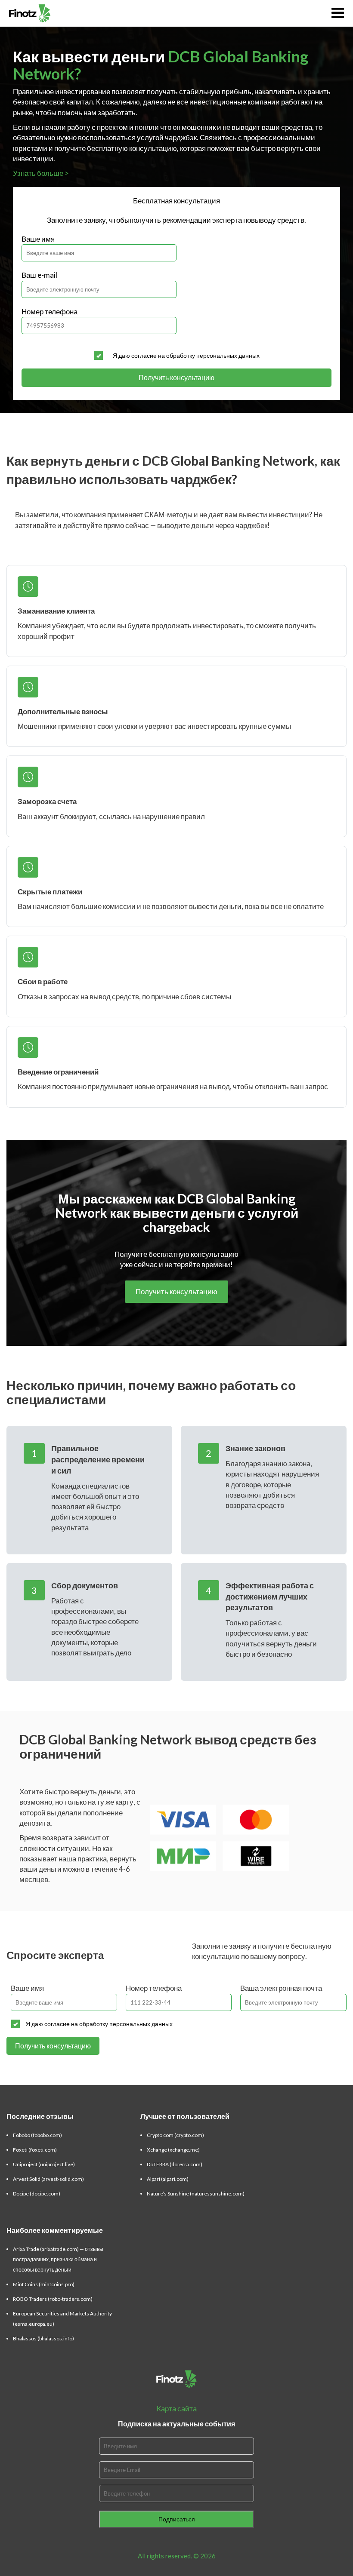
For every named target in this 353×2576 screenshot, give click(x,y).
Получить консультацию (176, 377)
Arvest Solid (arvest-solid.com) (48, 2179)
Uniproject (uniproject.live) (44, 2164)
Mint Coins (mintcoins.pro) (44, 2284)
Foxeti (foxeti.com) (35, 2150)
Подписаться (177, 2519)
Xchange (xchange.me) (173, 2150)
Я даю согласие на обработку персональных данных (186, 355)
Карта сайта (177, 2409)
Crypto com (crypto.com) (175, 2135)
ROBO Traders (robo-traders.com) (53, 2299)
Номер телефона (50, 312)
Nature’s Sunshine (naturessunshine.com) (196, 2194)
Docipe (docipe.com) (37, 2194)
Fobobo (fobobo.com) (37, 2135)
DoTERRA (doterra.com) (175, 2164)
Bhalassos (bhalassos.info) (43, 2338)
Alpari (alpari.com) (168, 2179)
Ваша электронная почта (281, 1988)
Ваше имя (38, 239)
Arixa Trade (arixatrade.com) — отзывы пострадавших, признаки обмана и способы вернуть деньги (58, 2259)
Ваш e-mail (39, 275)
